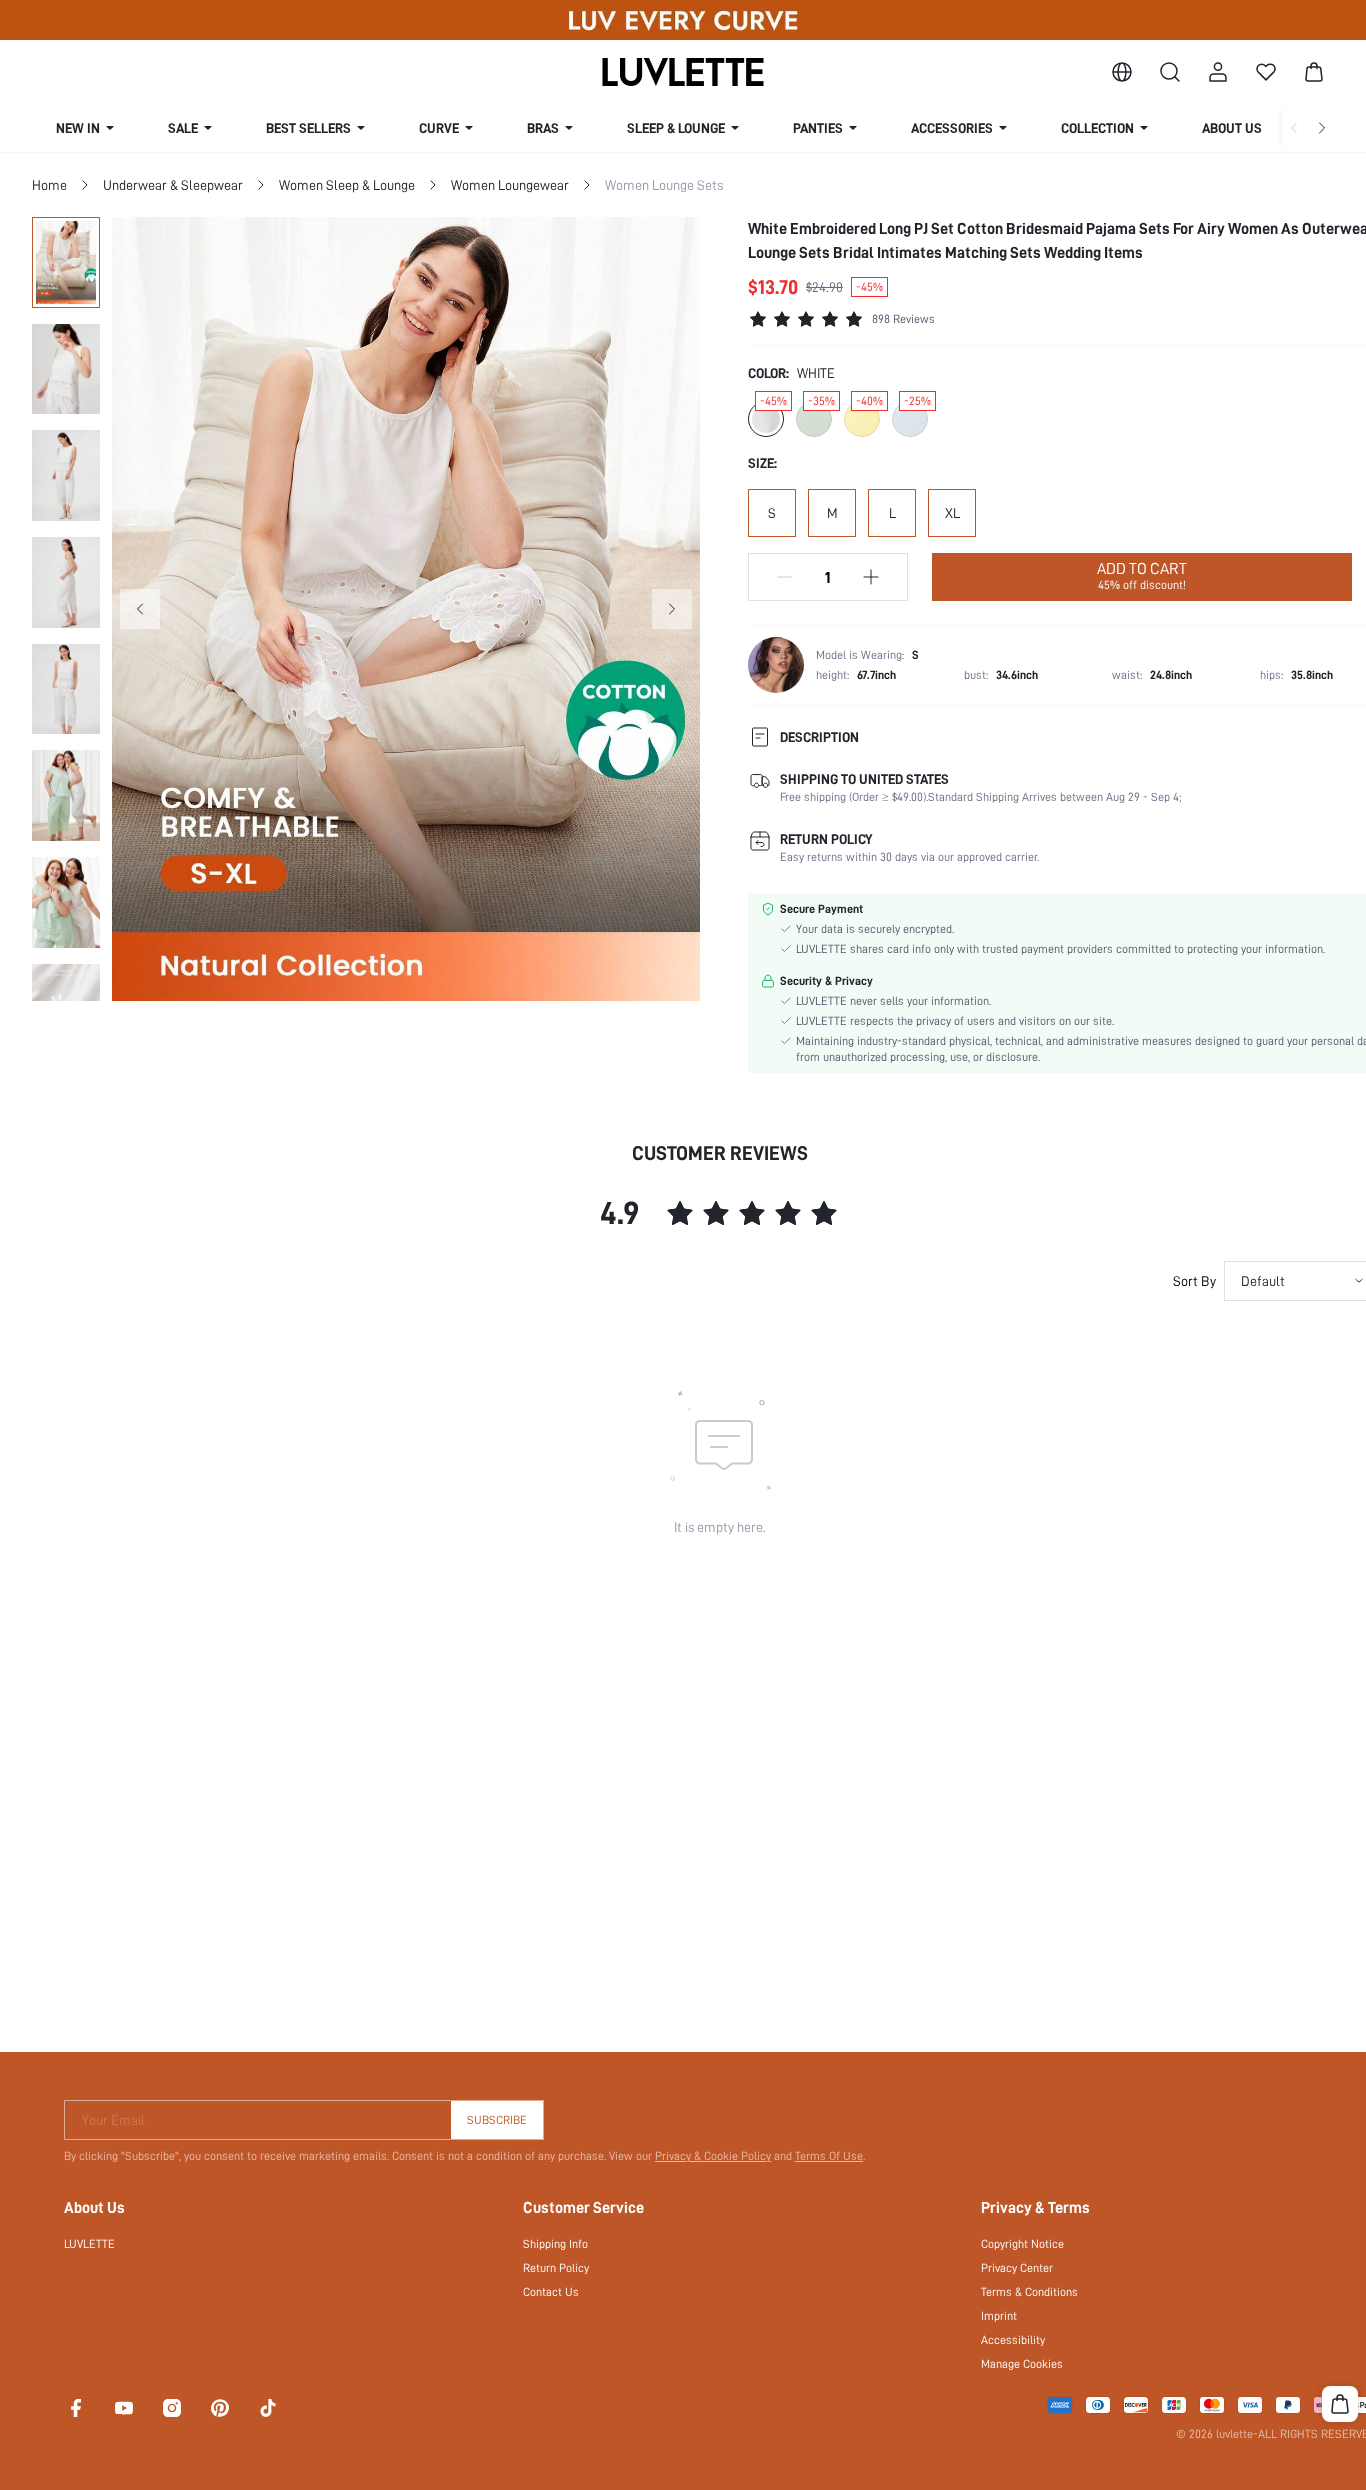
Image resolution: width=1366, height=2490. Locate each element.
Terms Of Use (829, 2156)
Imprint (999, 2316)
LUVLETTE (89, 2244)
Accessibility (1013, 2340)
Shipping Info (555, 2244)
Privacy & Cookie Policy (713, 2156)
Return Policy (556, 2268)
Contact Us (551, 2292)
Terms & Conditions (1029, 2292)
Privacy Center (1017, 2268)
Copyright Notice (1022, 2244)
